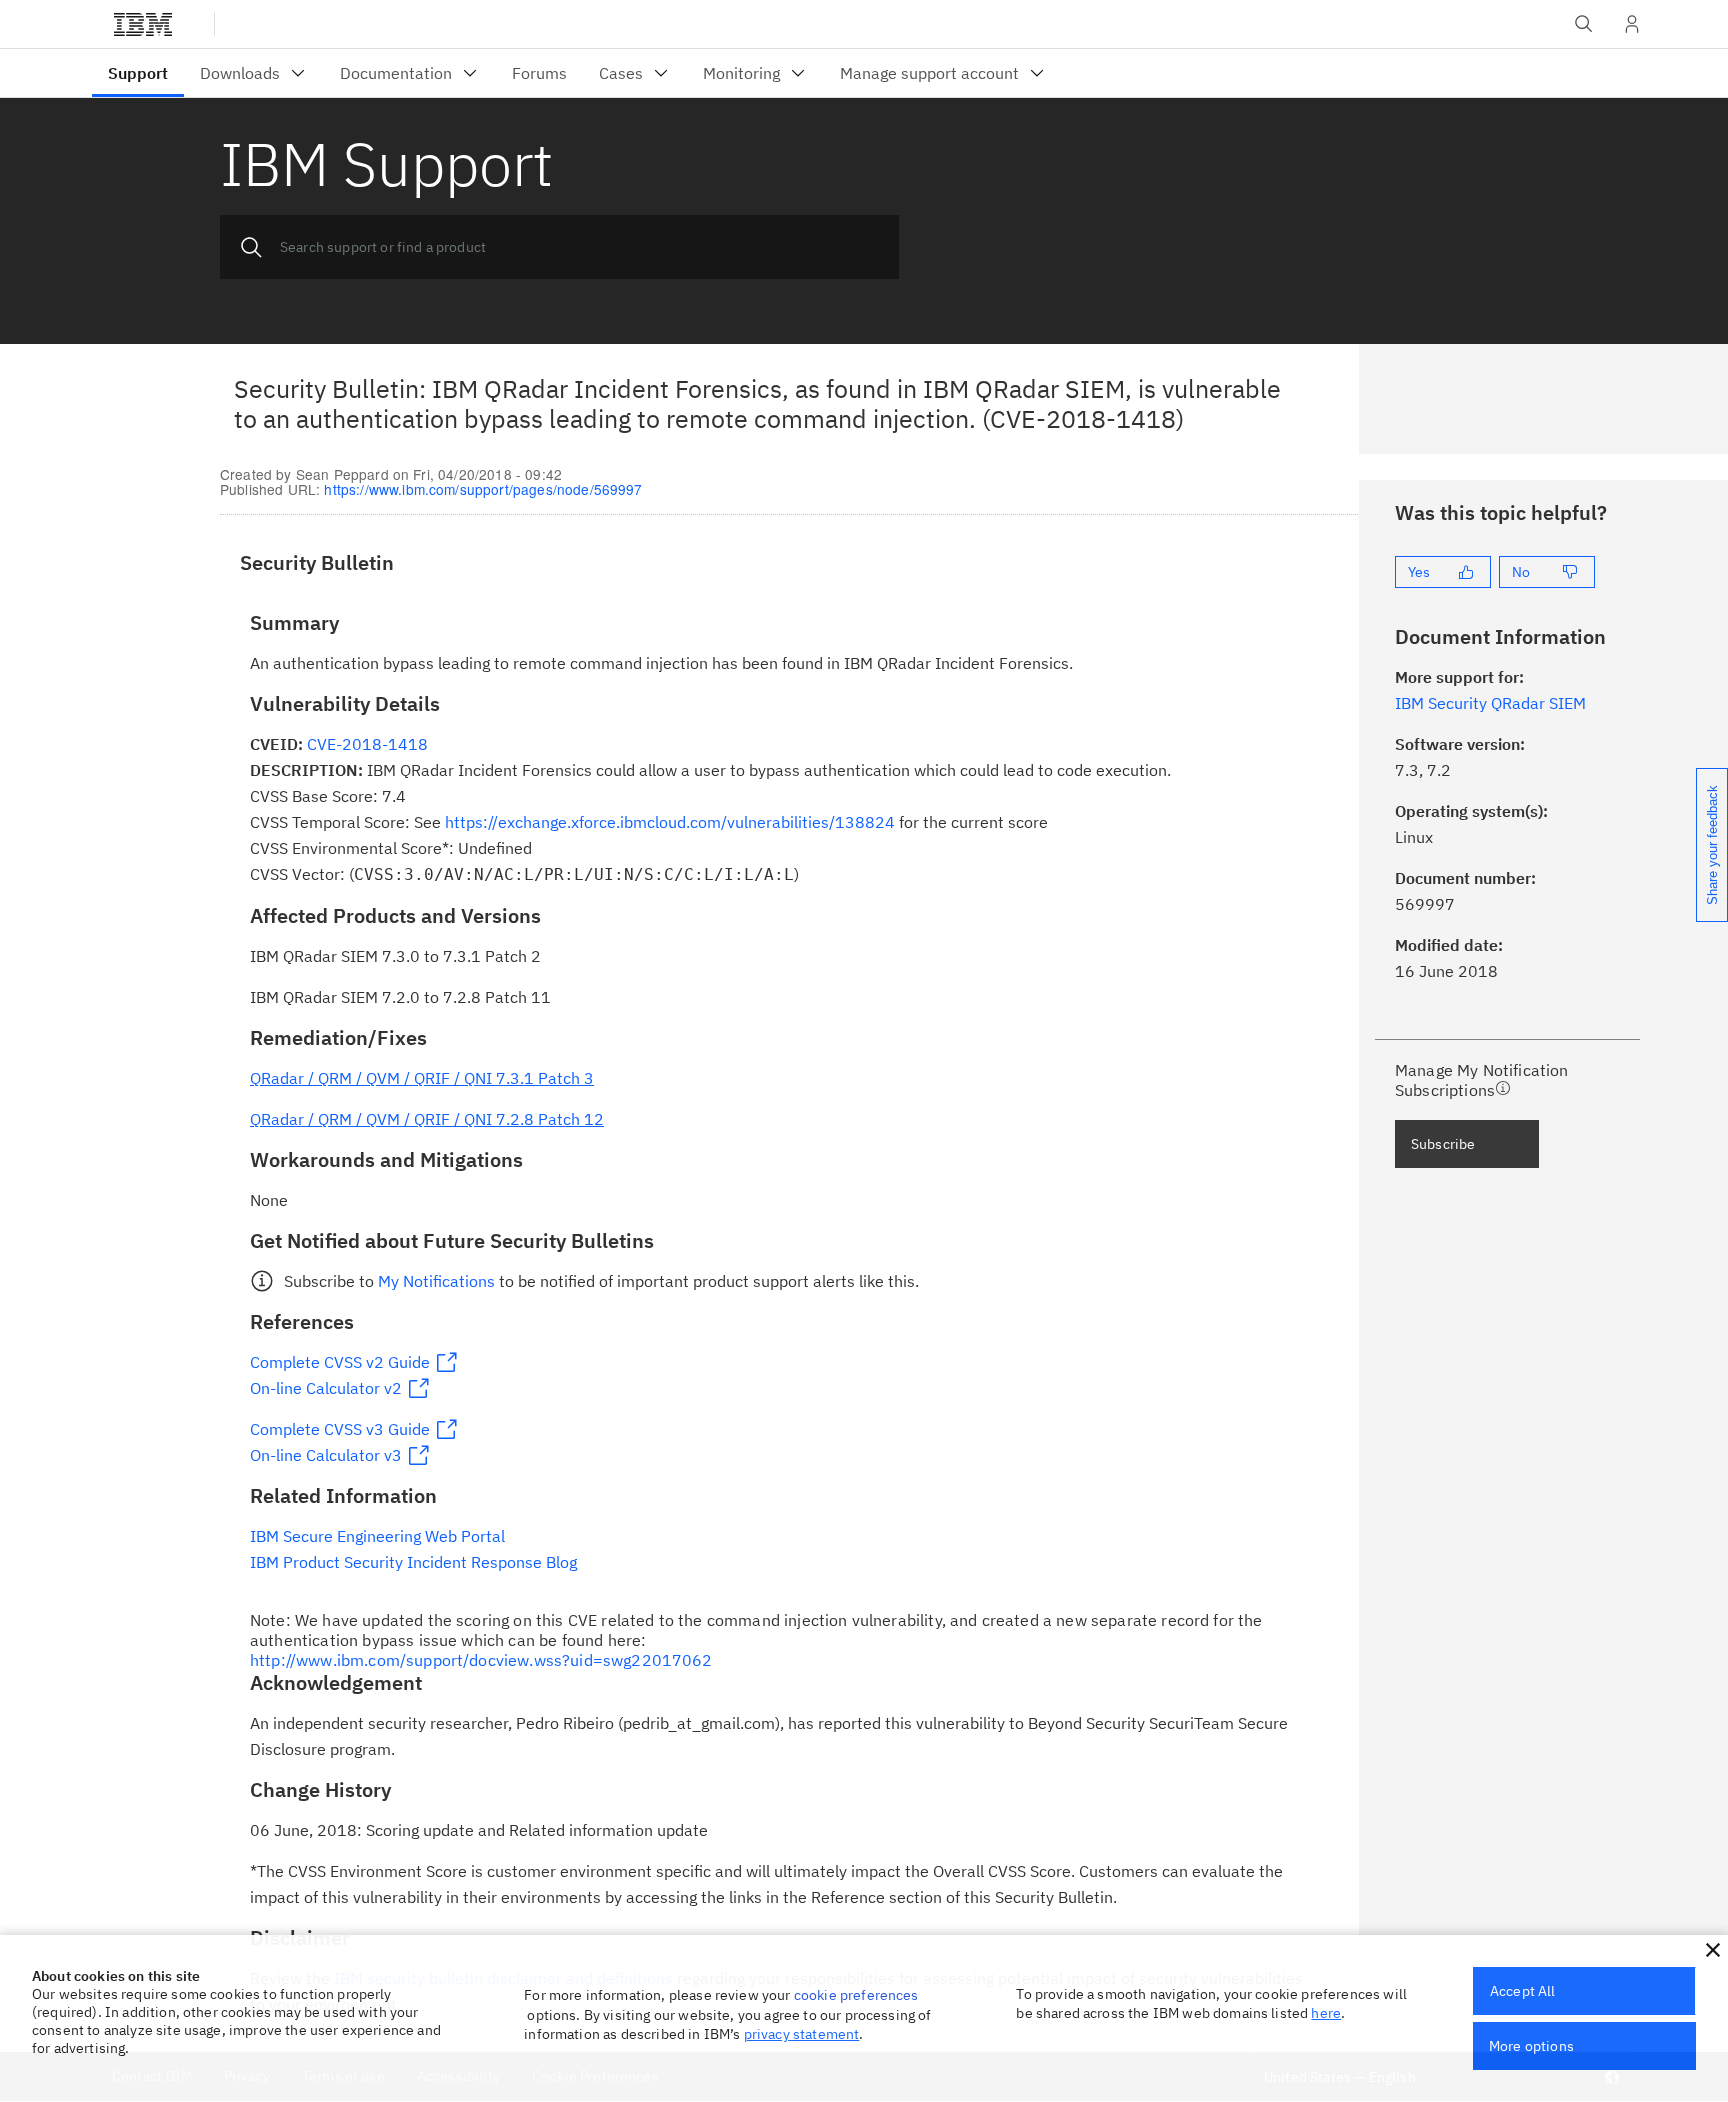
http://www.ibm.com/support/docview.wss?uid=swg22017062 (481, 1660)
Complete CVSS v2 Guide (340, 1362)
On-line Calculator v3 (326, 1455)
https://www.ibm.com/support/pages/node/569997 (483, 489)
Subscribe (1443, 1144)
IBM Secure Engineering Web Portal (377, 1536)
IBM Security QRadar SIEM (1490, 703)
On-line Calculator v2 (326, 1388)
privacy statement (802, 2034)
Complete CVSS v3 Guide (340, 1429)
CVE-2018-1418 (367, 744)
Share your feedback (1712, 845)
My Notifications (436, 1281)
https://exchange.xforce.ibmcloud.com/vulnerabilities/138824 (670, 822)
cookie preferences (856, 1995)
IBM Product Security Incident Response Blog (413, 1562)
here (1326, 2013)
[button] (1713, 1950)
